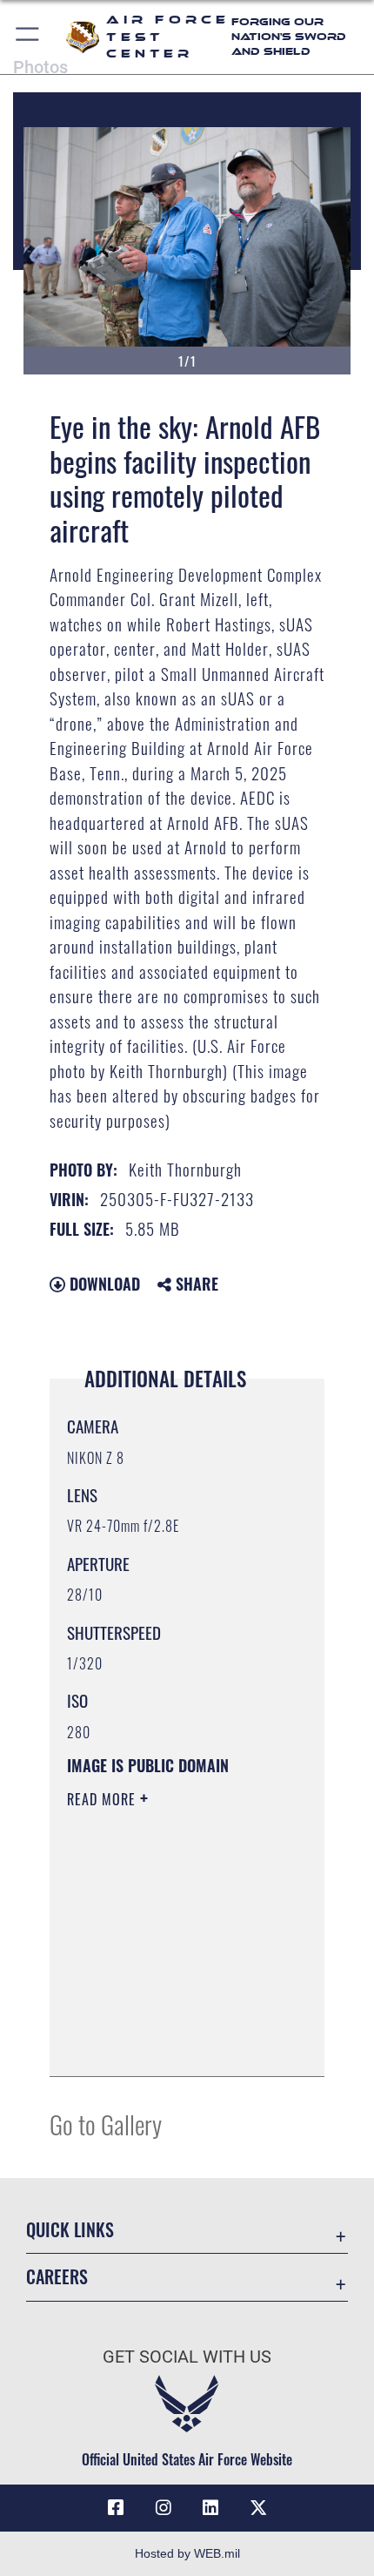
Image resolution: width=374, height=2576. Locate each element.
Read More (104, 1799)
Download (103, 1284)
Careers (57, 2277)
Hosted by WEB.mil (187, 2553)
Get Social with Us (187, 2357)
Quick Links (70, 2230)
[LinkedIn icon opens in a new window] (210, 2508)
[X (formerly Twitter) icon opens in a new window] (258, 2508)
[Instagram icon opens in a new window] (164, 2508)
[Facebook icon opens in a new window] (116, 2508)
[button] (28, 37)
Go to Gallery (106, 2124)
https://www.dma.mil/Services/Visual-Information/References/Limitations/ (173, 2044)
